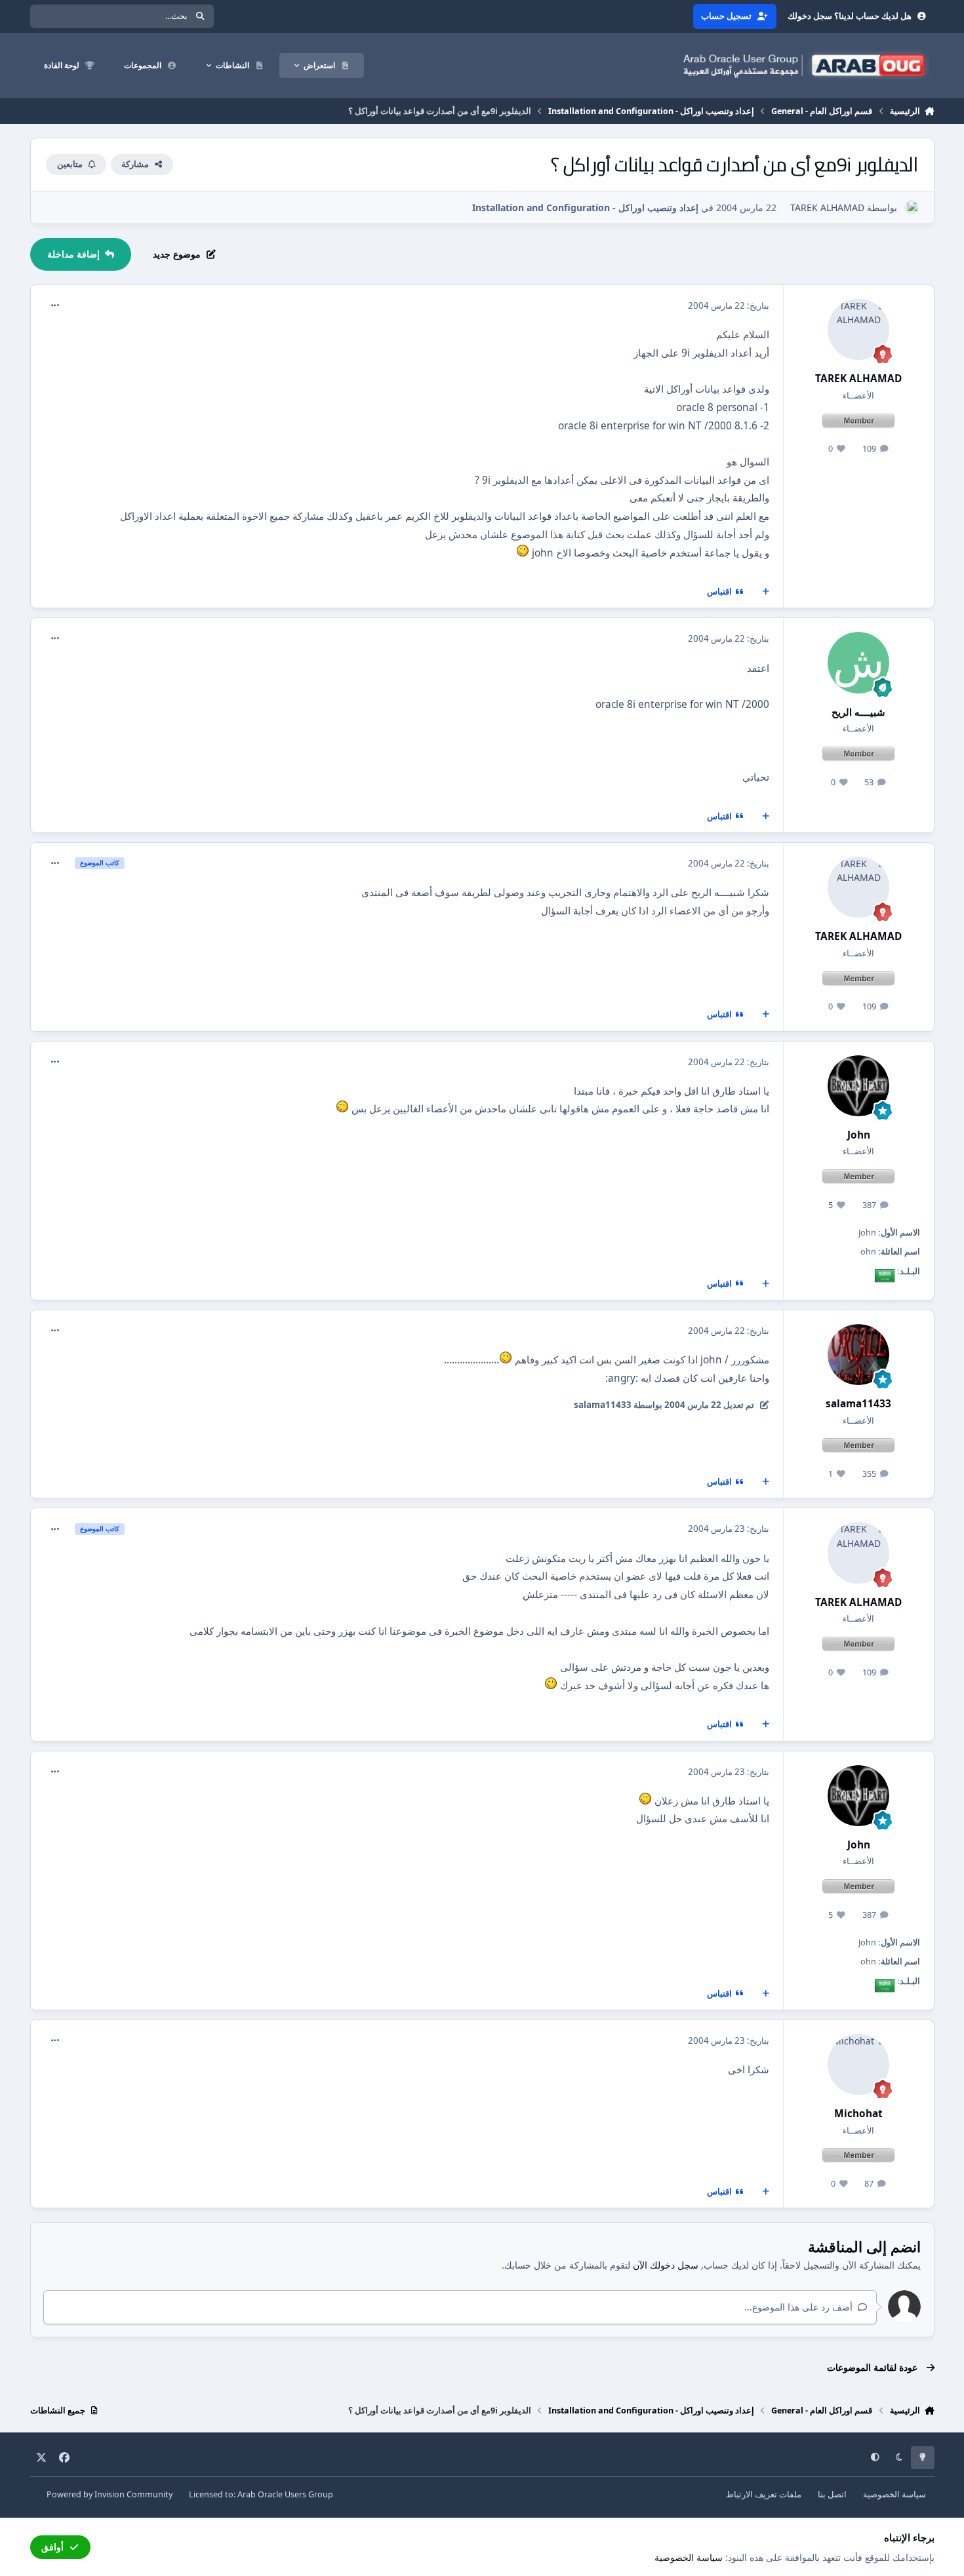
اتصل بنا (832, 2494)
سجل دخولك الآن (666, 2265)
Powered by (110, 2494)
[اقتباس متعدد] (765, 592)
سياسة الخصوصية (894, 2494)
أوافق (52, 2547)
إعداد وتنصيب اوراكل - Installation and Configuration (585, 207)
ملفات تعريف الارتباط (764, 2494)
